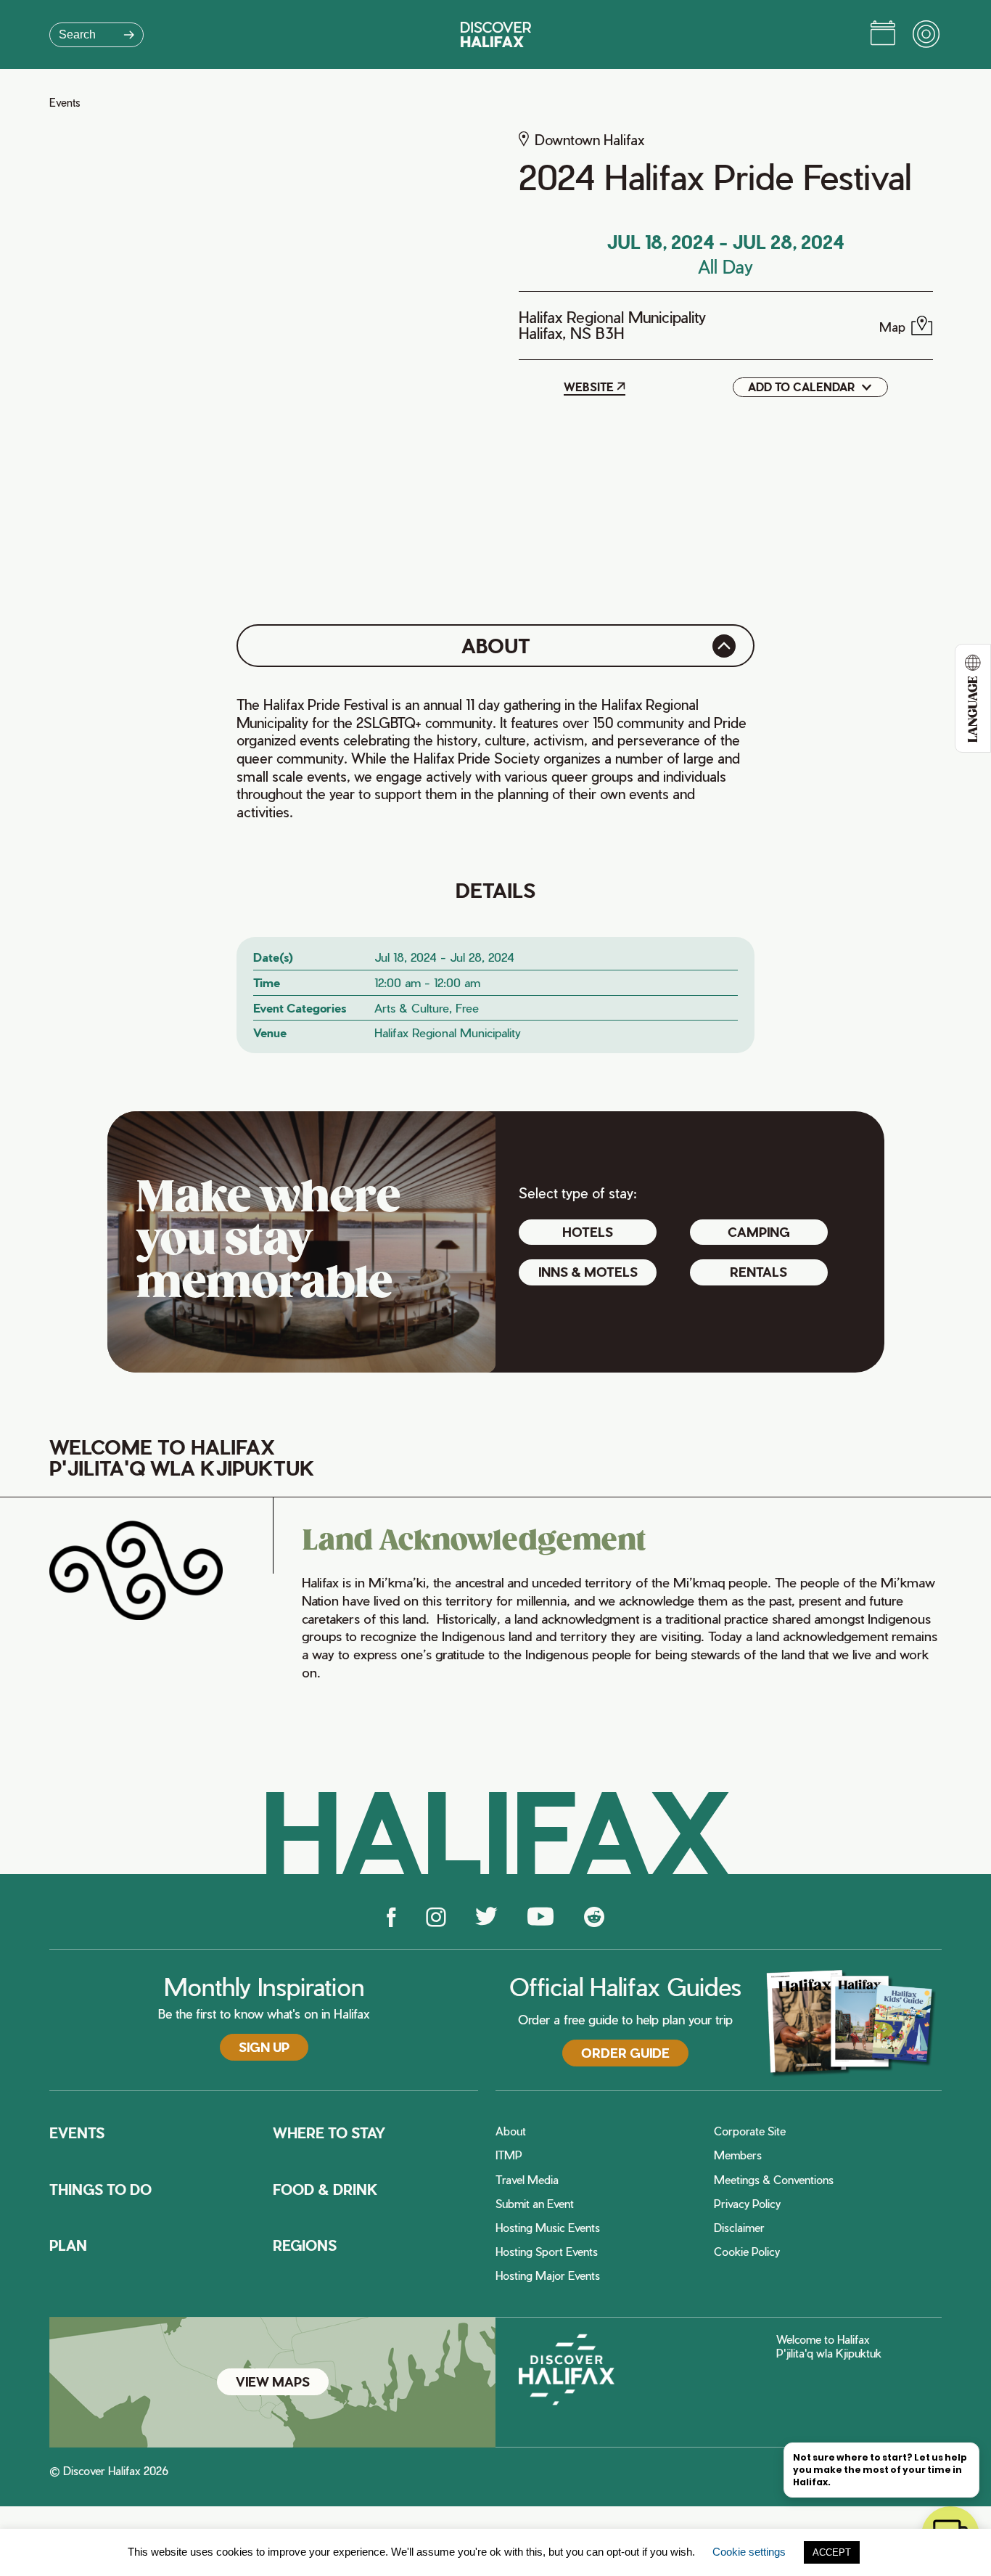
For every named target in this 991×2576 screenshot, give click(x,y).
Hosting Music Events (548, 2228)
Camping (759, 1232)
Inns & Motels (588, 1272)
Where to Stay (329, 2133)
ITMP (509, 2155)
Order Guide (625, 2053)
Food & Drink (325, 2190)
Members (738, 2155)
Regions (305, 2246)
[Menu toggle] (927, 35)
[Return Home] (496, 34)
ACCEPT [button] (832, 2552)
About (511, 2131)
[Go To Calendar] (883, 35)
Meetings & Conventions (774, 2180)
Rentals (758, 1272)
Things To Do (100, 2190)
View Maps (273, 2381)
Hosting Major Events (548, 2276)
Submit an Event (535, 2204)
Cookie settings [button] (749, 2552)
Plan (68, 2246)
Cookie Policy (747, 2252)
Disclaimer (739, 2228)
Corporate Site (750, 2131)
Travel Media (527, 2180)
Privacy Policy (747, 2204)
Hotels (588, 1232)
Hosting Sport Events (547, 2252)
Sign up (264, 2047)
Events (65, 103)
